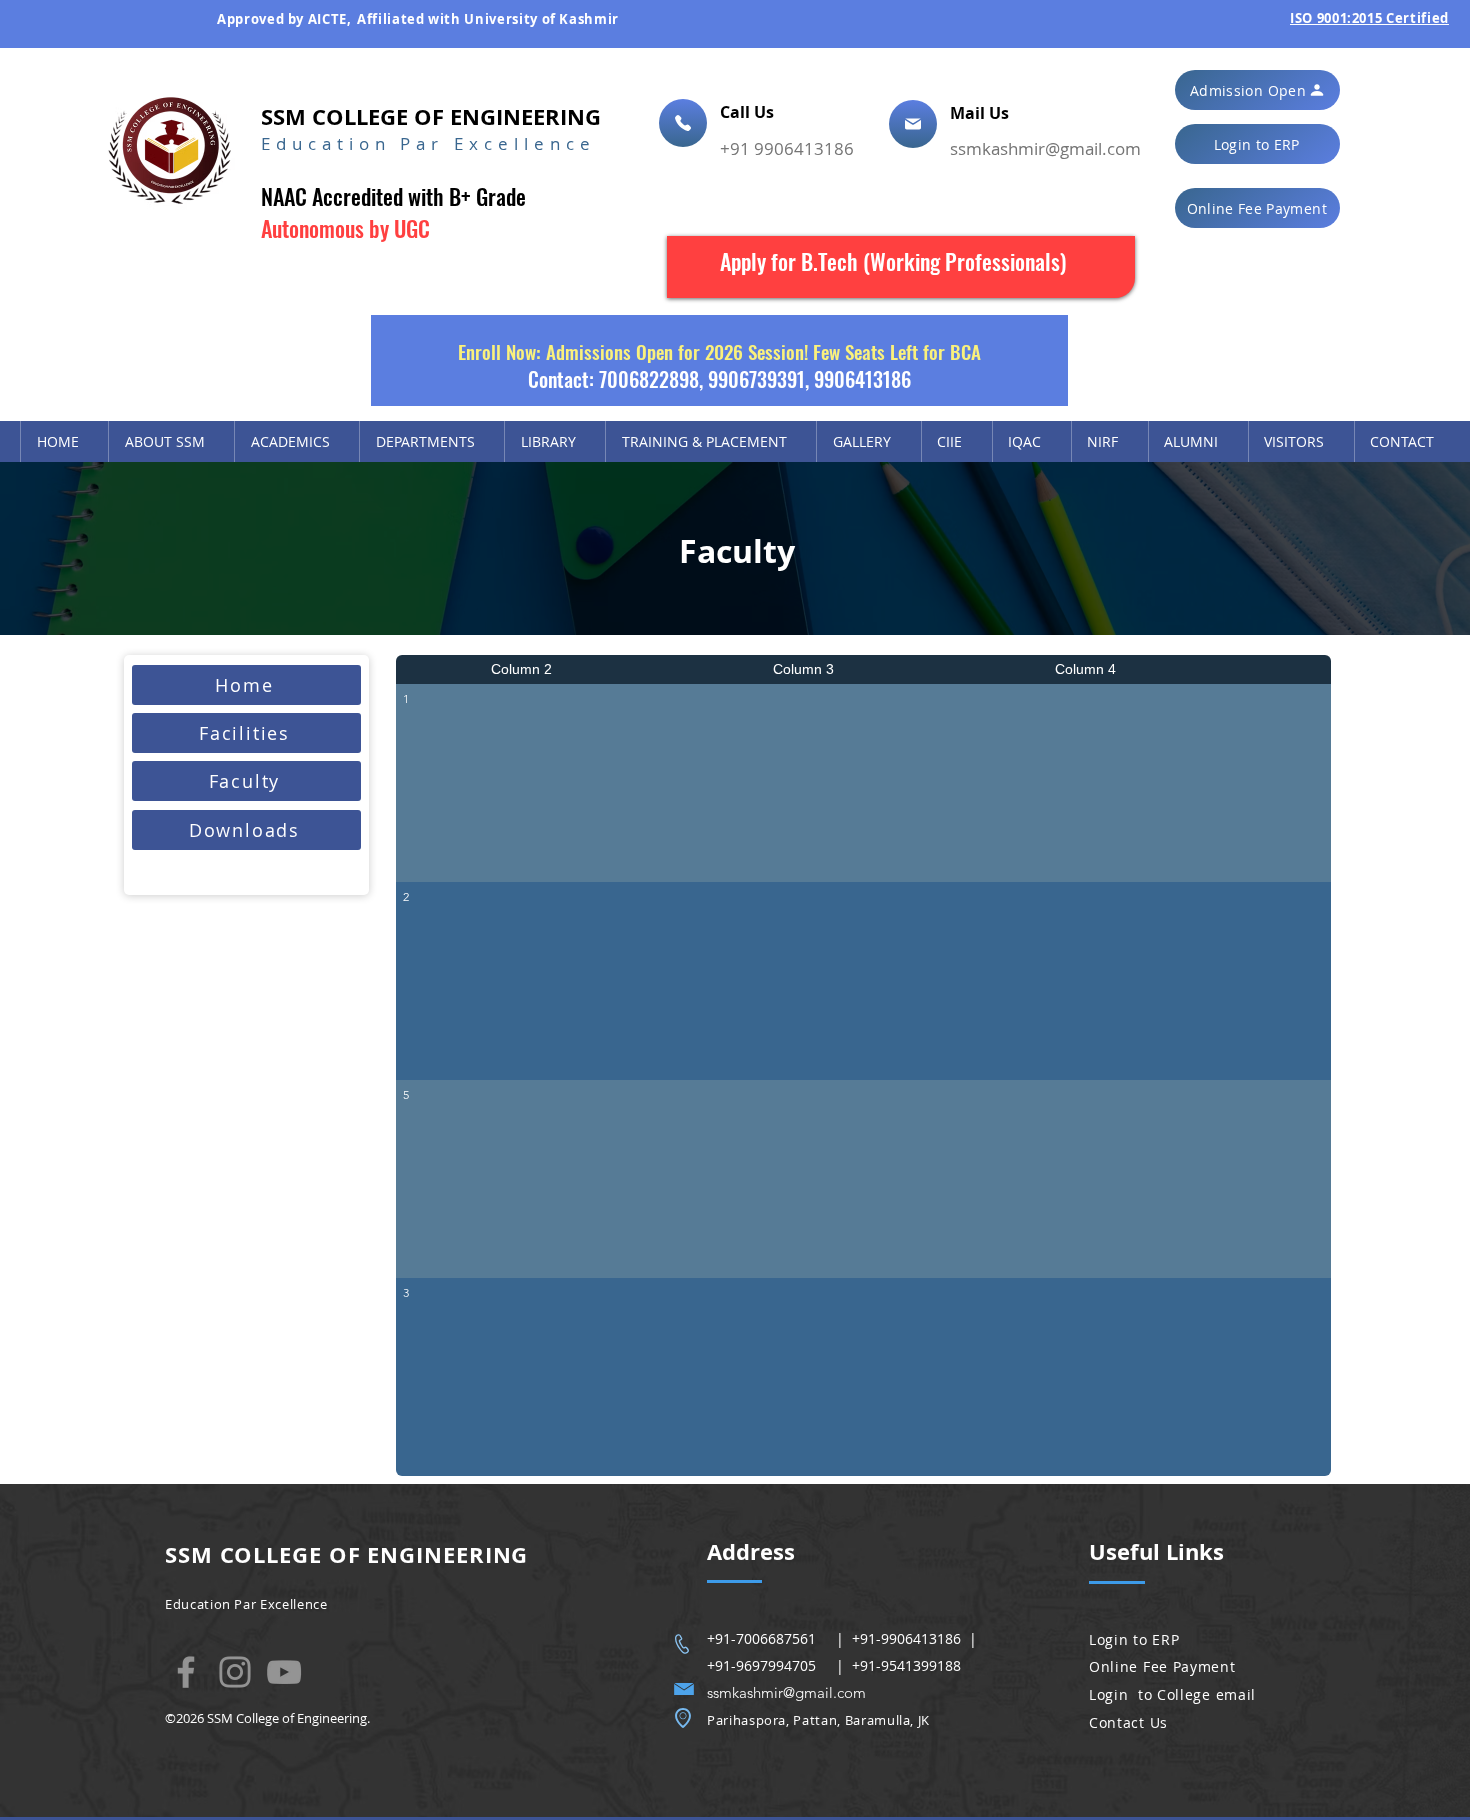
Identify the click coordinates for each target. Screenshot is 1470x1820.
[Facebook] (186, 1672)
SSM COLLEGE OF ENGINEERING (431, 116)
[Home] (683, 123)
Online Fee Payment (1162, 1666)
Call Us (749, 112)
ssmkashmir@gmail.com (1045, 148)
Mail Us (981, 113)
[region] (901, 267)
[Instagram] (235, 1672)
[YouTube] (284, 1672)
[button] (1257, 90)
